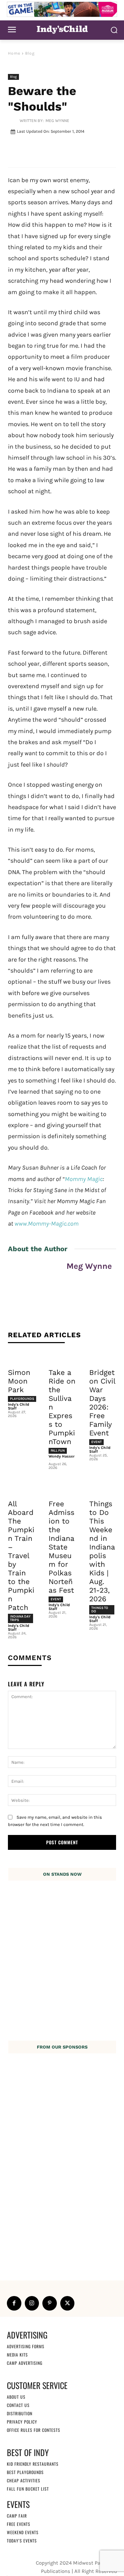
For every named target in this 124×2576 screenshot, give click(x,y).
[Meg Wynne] (14, 121)
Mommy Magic (84, 1179)
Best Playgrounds (25, 2472)
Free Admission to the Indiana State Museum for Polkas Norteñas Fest (61, 1547)
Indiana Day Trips (20, 1618)
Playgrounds (22, 1399)
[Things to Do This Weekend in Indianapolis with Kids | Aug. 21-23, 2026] (103, 1488)
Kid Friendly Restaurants (33, 2463)
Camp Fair (17, 2515)
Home (14, 53)
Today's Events (22, 2540)
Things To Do (100, 1610)
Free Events (19, 2524)
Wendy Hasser (61, 1456)
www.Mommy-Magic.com (46, 1224)
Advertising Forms (26, 2346)
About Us (16, 2396)
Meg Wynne (57, 121)
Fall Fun (58, 1451)
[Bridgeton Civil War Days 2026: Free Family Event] (103, 1357)
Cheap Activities (24, 2480)
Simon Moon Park (19, 1381)
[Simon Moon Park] (21, 1357)
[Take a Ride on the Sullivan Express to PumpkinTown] (62, 1357)
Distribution (20, 2413)
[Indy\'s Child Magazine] (62, 29)
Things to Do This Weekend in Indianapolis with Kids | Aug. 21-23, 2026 (102, 1551)
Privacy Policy (22, 2421)
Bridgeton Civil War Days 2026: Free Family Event (102, 1403)
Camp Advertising (25, 2363)
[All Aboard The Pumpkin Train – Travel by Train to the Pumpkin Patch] (21, 1488)
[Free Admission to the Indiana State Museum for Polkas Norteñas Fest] (62, 1488)
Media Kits (17, 2354)
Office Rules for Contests (34, 2430)
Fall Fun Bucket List (28, 2488)
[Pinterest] (50, 2303)
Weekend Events (23, 2532)
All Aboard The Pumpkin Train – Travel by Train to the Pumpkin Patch (21, 1556)
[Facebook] (14, 2303)
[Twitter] (68, 2303)
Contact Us (18, 2405)
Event (96, 1442)
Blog (30, 53)
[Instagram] (32, 2303)
